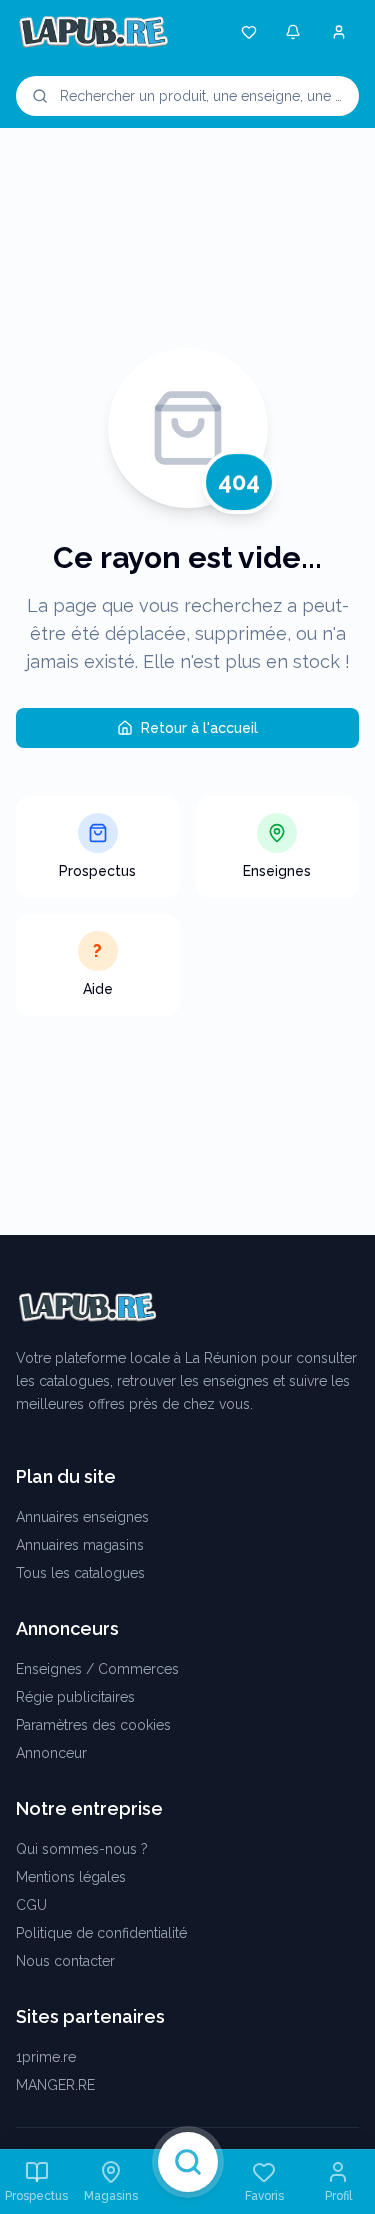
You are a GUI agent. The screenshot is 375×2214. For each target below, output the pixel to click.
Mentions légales (71, 1877)
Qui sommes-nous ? (82, 1849)
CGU (31, 1905)
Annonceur (51, 1753)
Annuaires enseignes (82, 1517)
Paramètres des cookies (93, 1725)
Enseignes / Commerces (97, 1669)
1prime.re (46, 2057)
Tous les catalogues (80, 1573)
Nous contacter (65, 1961)
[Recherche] (188, 2162)
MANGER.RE (55, 2085)
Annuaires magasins (80, 1545)
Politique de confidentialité (101, 1933)
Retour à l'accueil (199, 728)
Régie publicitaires (75, 1697)
